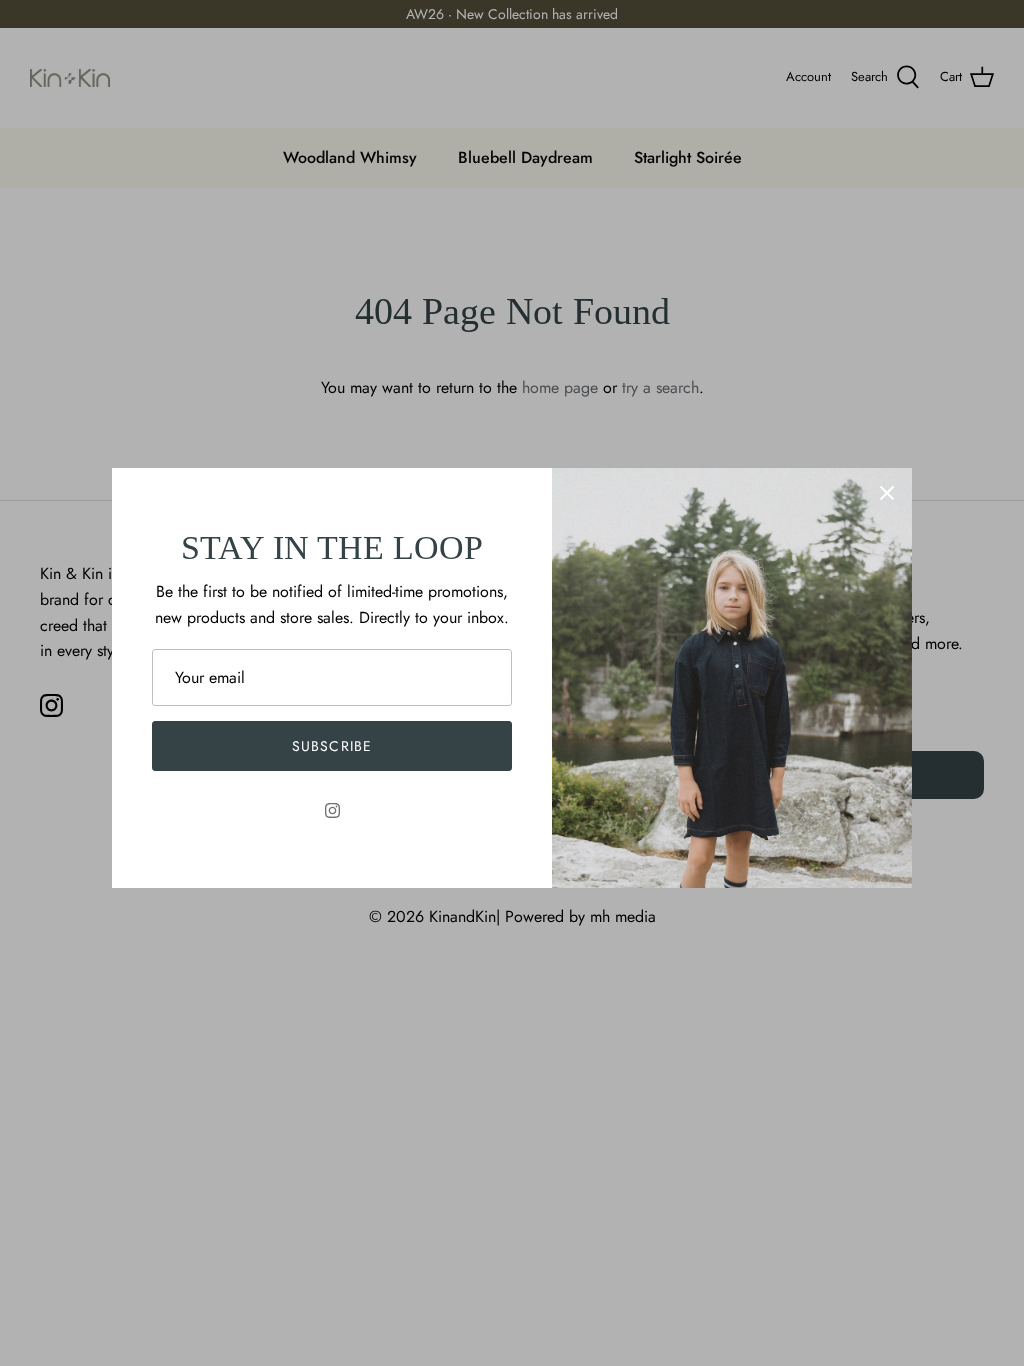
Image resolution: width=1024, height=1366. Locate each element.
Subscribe (332, 746)
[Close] (887, 493)
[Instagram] (332, 810)
